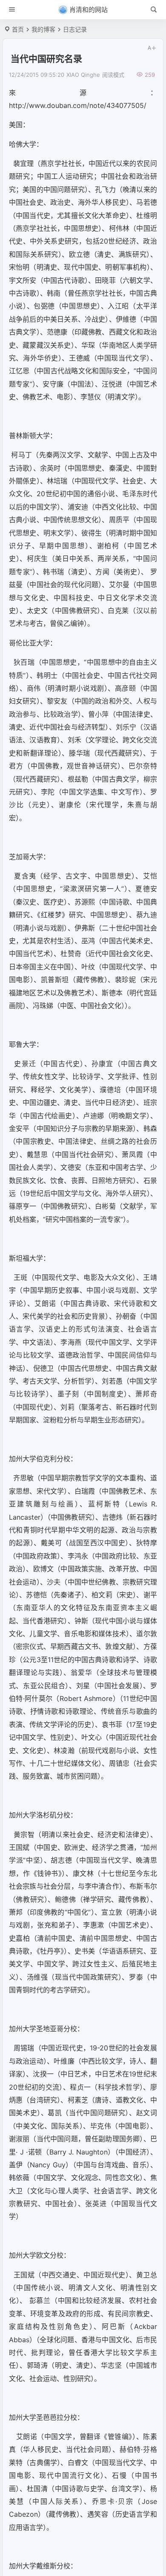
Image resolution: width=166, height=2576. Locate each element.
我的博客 (43, 29)
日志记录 (75, 29)
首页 (18, 29)
